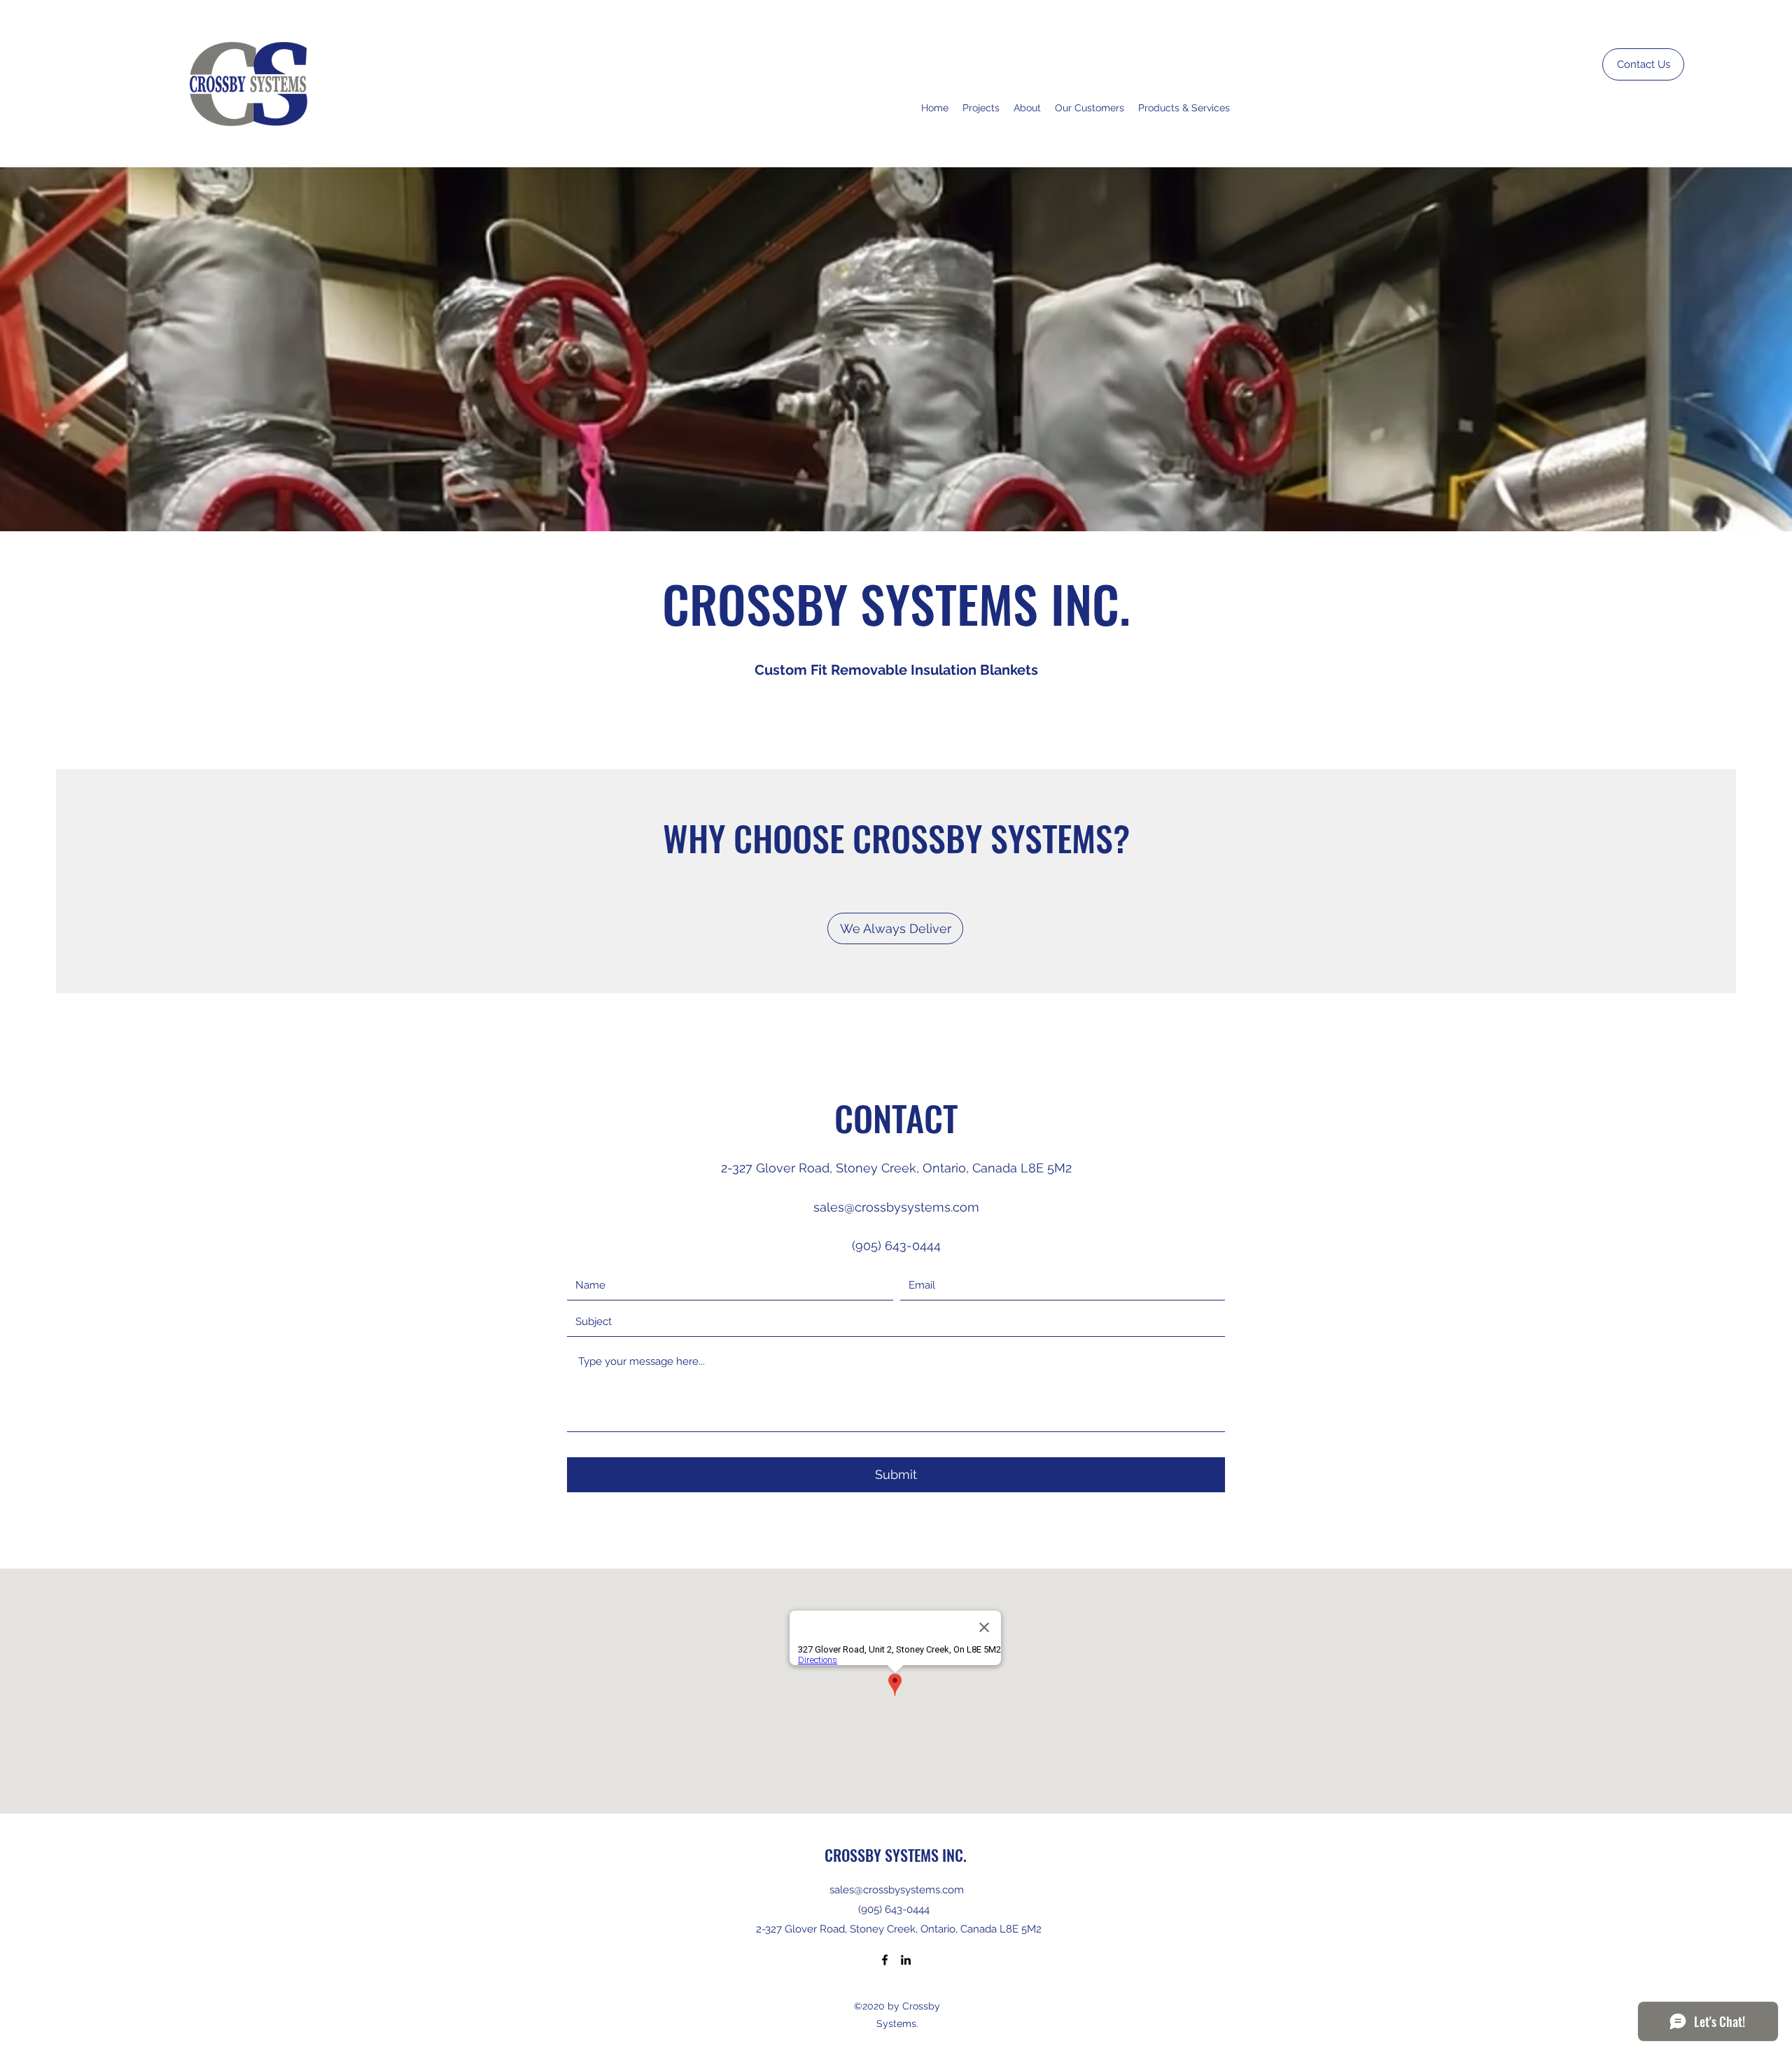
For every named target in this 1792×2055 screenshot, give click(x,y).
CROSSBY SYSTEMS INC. (896, 1855)
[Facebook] (885, 1960)
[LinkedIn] (906, 1960)
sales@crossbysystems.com (896, 1207)
